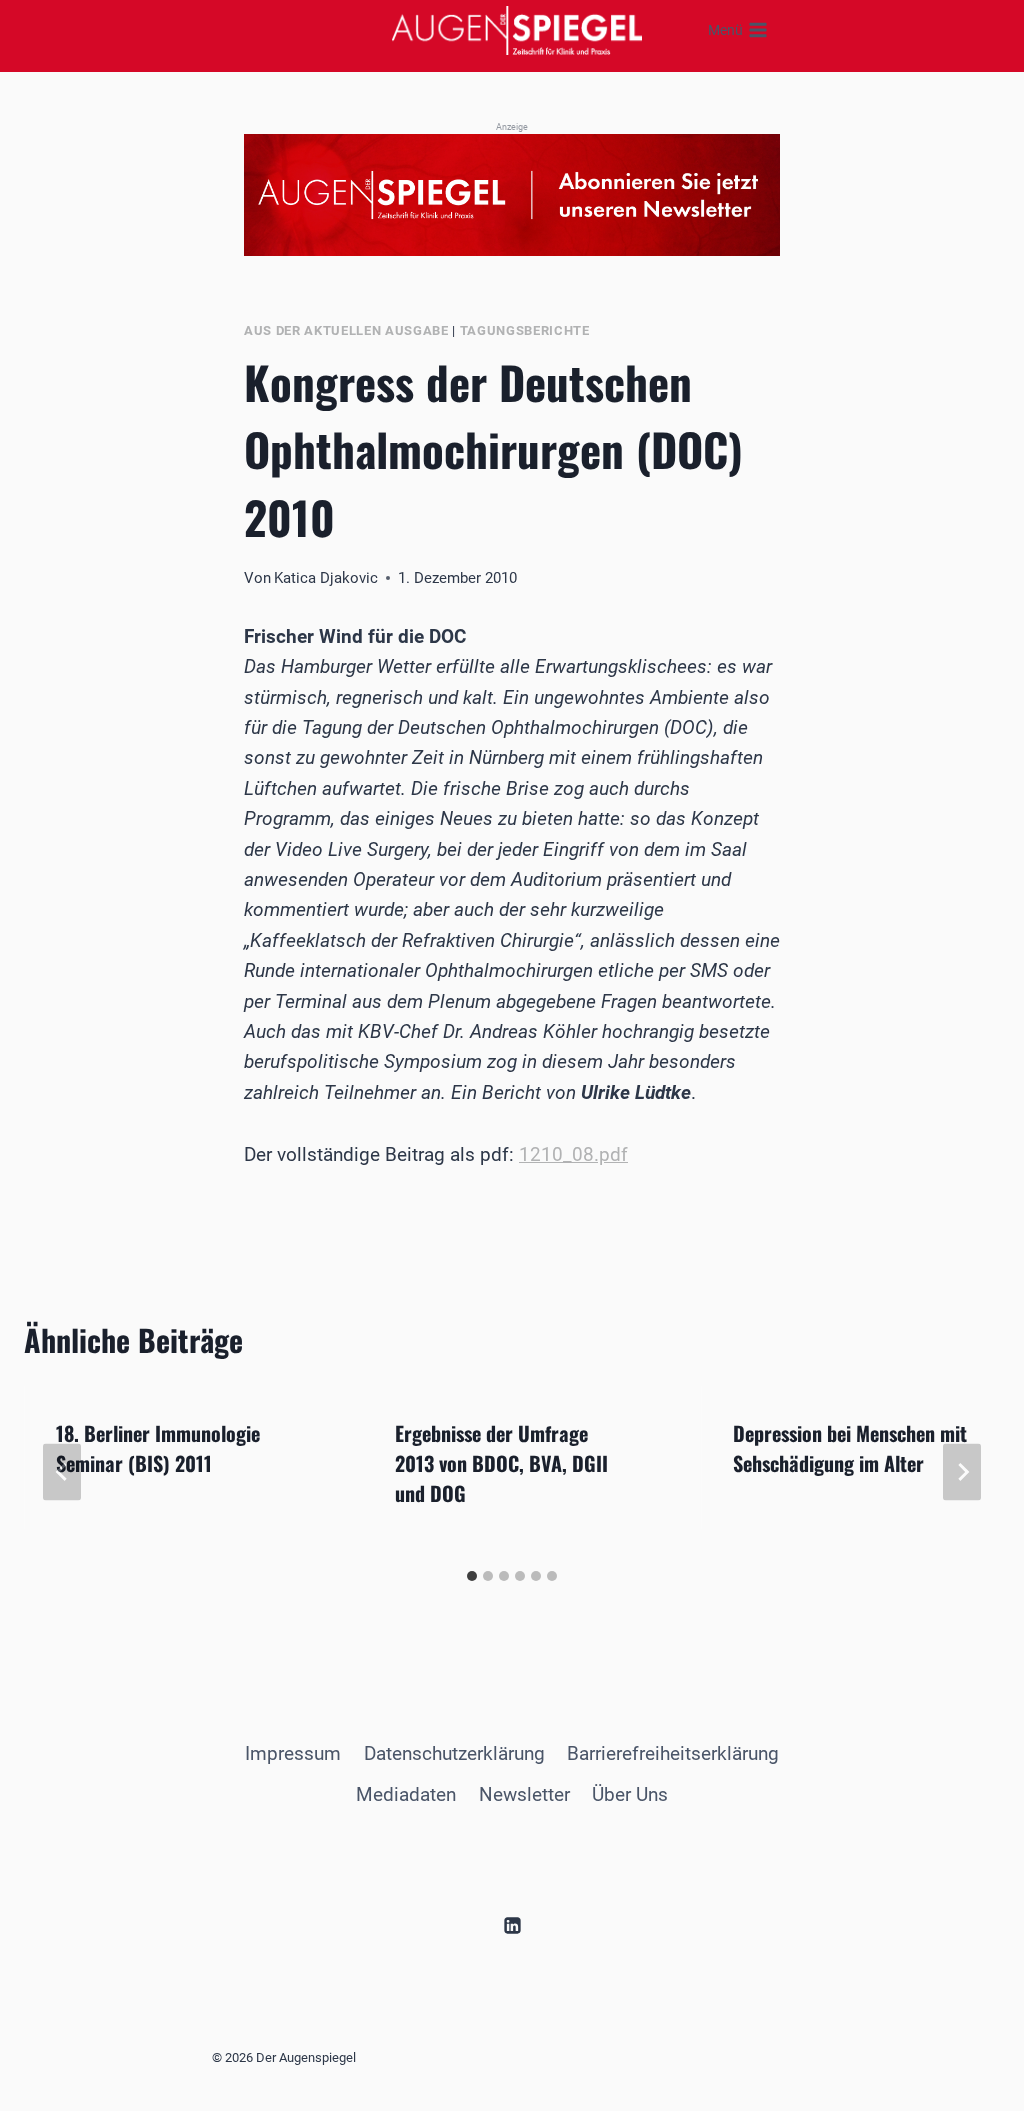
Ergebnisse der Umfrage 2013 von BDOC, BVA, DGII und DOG (501, 1463)
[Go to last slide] (62, 1472)
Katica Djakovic (326, 578)
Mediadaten (406, 1794)
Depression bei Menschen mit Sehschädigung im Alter (850, 1448)
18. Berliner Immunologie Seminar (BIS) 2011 (158, 1448)
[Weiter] (962, 1472)
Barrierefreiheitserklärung (673, 1753)
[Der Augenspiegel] (517, 30)
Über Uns (630, 1794)
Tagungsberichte (525, 330)
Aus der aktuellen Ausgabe (346, 330)
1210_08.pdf (573, 1154)
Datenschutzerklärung (454, 1753)
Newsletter (524, 1794)
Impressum (293, 1753)
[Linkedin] (512, 1926)
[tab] (472, 1576)
